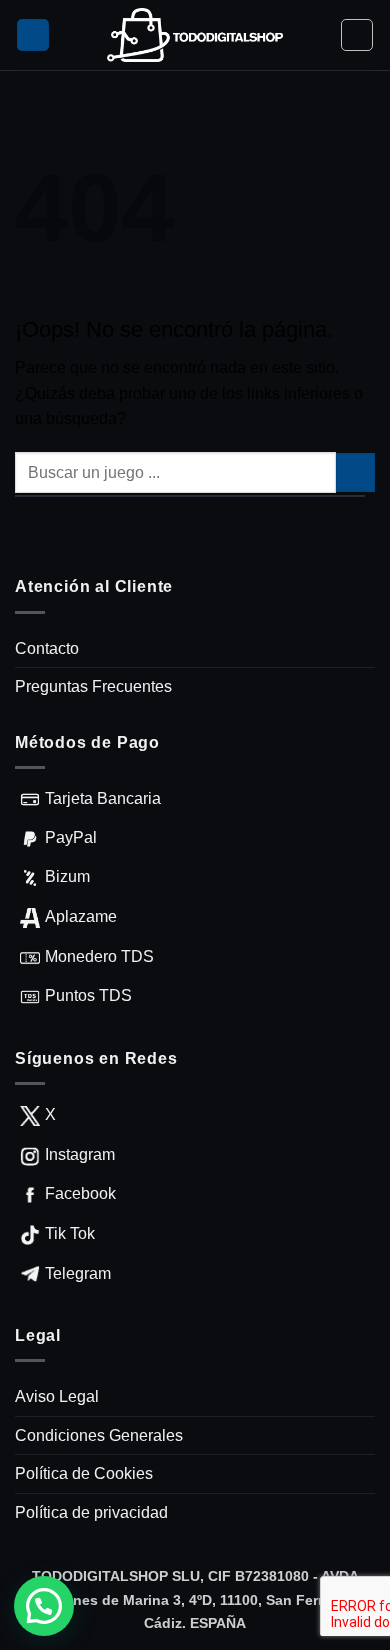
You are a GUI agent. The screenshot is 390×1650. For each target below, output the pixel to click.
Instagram (80, 1154)
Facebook (80, 1193)
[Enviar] (355, 472)
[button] (33, 35)
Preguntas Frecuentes (93, 686)
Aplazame (81, 916)
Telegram (78, 1273)
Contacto (47, 648)
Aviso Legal (57, 1396)
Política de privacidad (91, 1512)
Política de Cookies (84, 1473)
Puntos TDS (88, 995)
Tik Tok (70, 1233)
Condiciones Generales (99, 1435)
